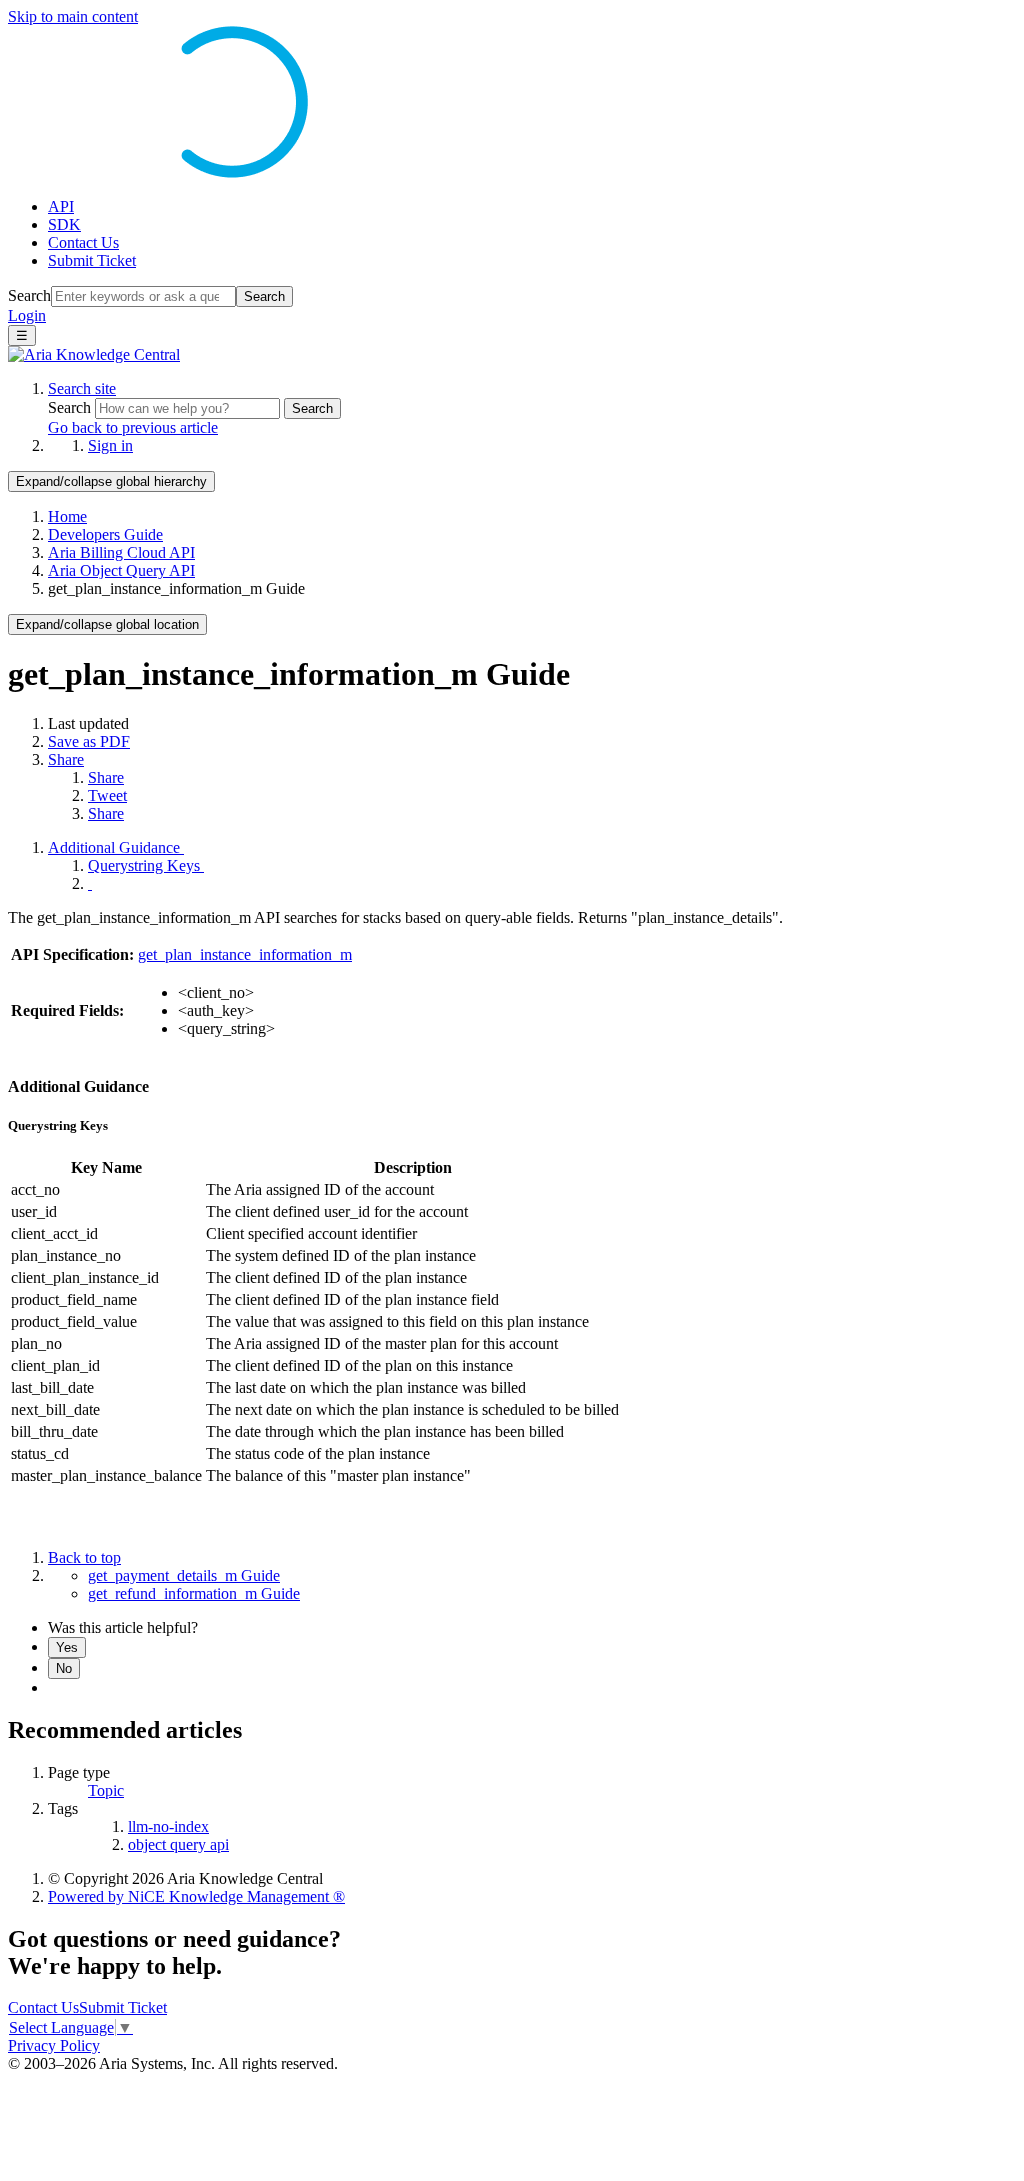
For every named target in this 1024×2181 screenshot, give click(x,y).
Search (29, 295)
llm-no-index (168, 1826)
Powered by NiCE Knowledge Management (196, 1896)
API (61, 206)
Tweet (107, 795)
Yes (67, 1647)
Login (27, 315)
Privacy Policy (54, 2045)
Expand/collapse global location (107, 624)
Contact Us (83, 242)
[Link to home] (94, 354)
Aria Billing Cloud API (121, 552)
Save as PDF (89, 741)
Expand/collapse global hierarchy (111, 481)
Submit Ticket (92, 260)
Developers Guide (105, 534)
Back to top (84, 1557)
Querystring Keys (146, 865)
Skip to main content (73, 16)
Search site (82, 388)
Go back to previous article (133, 427)
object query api (178, 1844)
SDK (64, 224)
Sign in (110, 445)
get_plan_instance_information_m (245, 954)
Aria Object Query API (121, 570)
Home (67, 516)
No (64, 1668)
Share (66, 759)
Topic (106, 1790)
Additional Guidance (116, 847)
